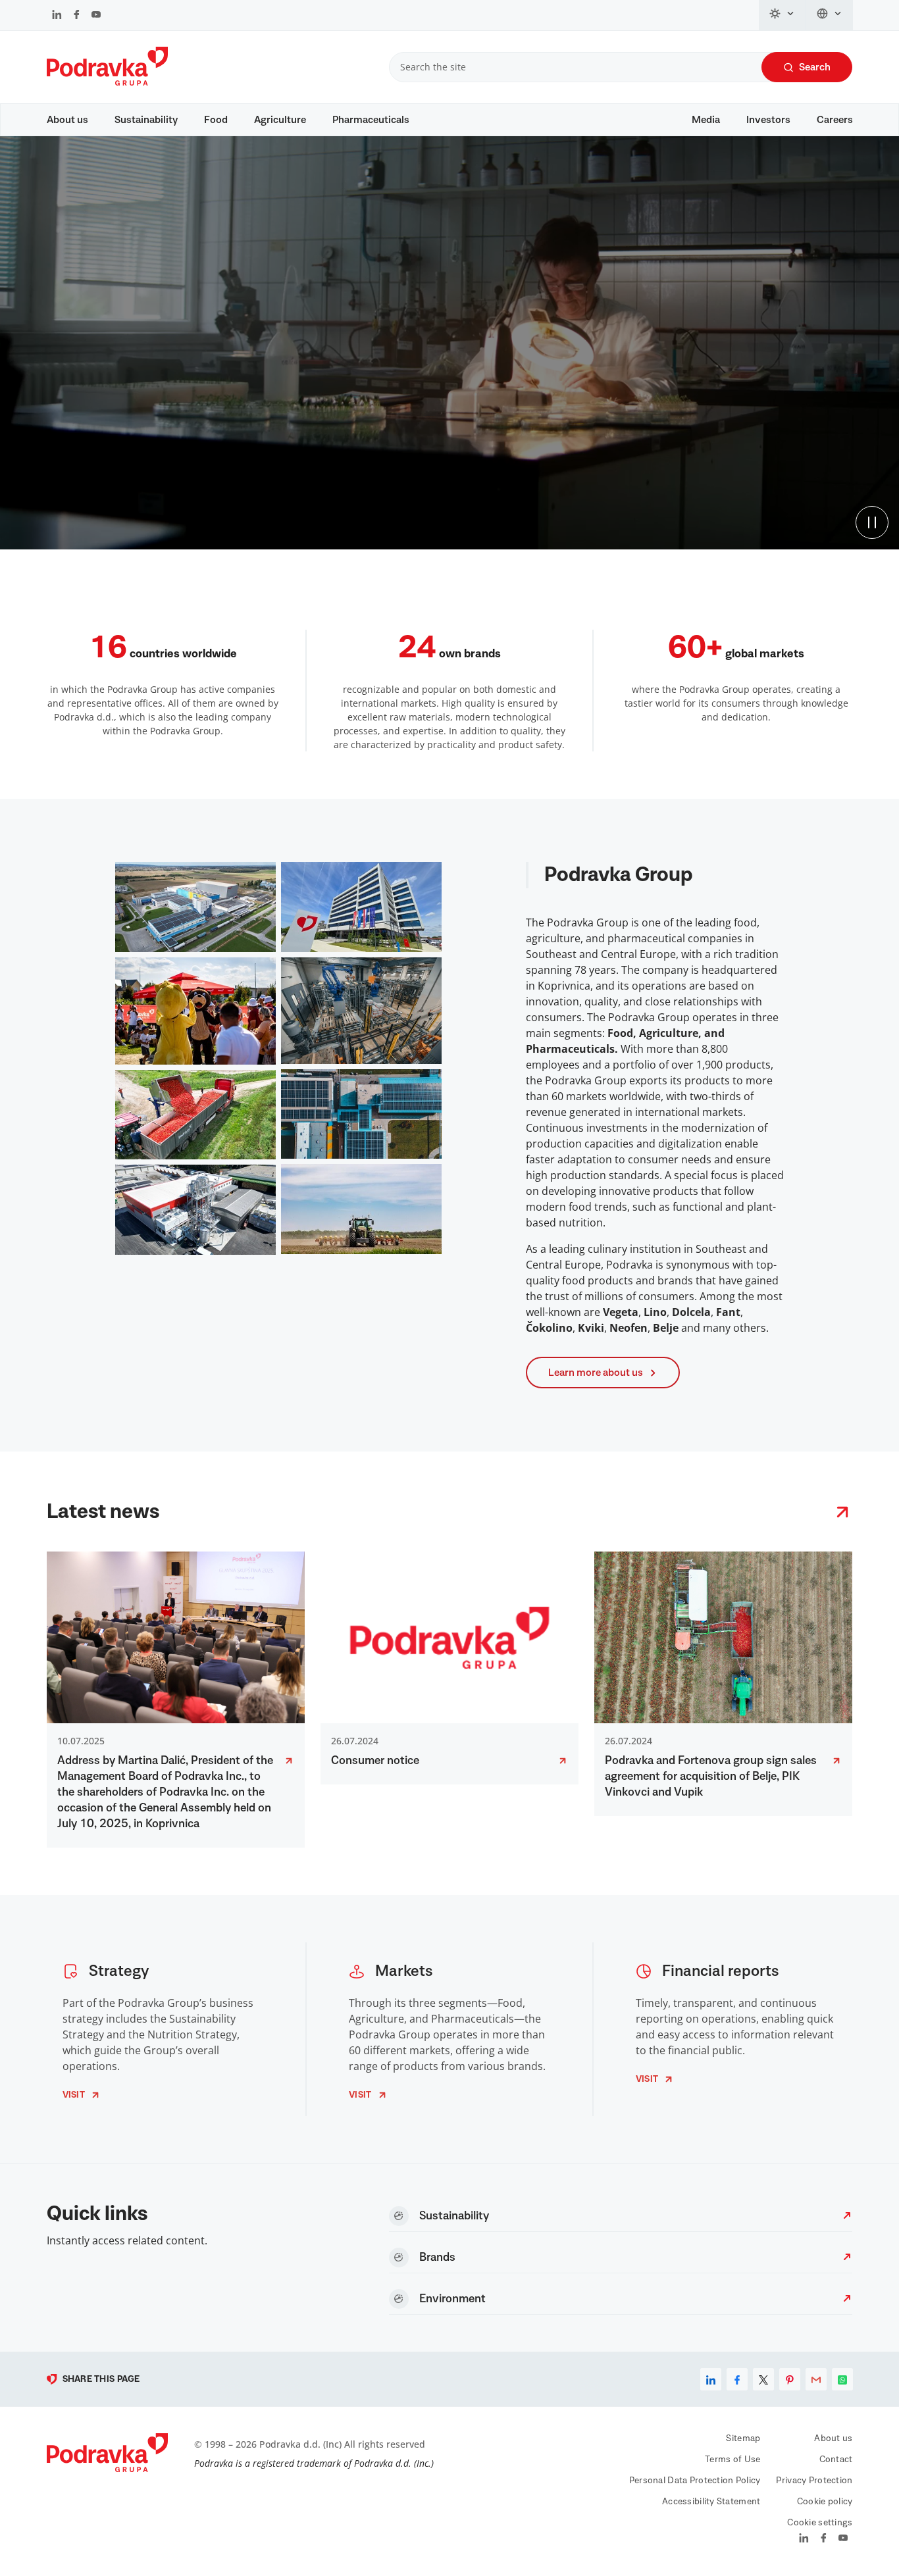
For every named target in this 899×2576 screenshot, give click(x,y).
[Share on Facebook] (737, 2379)
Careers (835, 120)
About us (67, 120)
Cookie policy (825, 2502)
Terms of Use (732, 2460)
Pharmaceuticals (371, 120)
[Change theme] (783, 15)
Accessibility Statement (711, 2502)
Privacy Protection (814, 2481)
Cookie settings (820, 2523)
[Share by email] (816, 2379)
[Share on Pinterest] (790, 2379)
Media (706, 120)
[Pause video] (872, 522)
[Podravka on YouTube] (96, 16)
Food (216, 120)
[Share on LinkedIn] (711, 2379)
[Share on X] (763, 2379)
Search (815, 67)
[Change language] (830, 15)
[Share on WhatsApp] (842, 2379)
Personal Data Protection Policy (695, 2481)
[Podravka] (107, 82)
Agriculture (280, 120)
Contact (836, 2460)
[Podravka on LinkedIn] (57, 16)
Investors (768, 120)
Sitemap (743, 2438)
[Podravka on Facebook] (77, 16)
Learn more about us (596, 1373)
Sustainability (146, 120)
